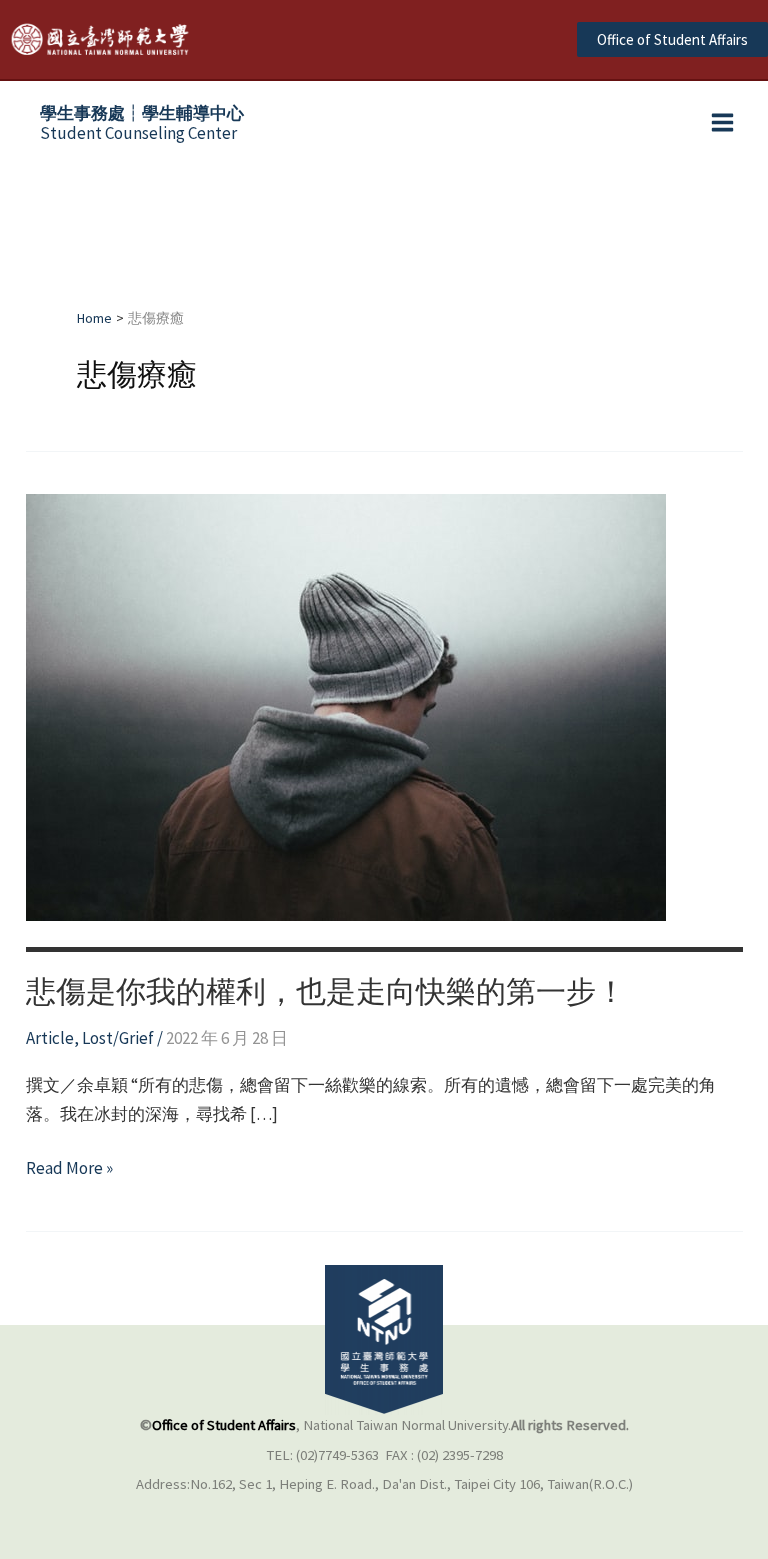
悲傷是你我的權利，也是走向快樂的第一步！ (326, 991)
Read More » (69, 1169)
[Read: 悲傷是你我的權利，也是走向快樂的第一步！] (346, 706)
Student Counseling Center (142, 123)
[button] (672, 39)
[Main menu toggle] (723, 123)
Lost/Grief (118, 1038)
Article (50, 1038)
